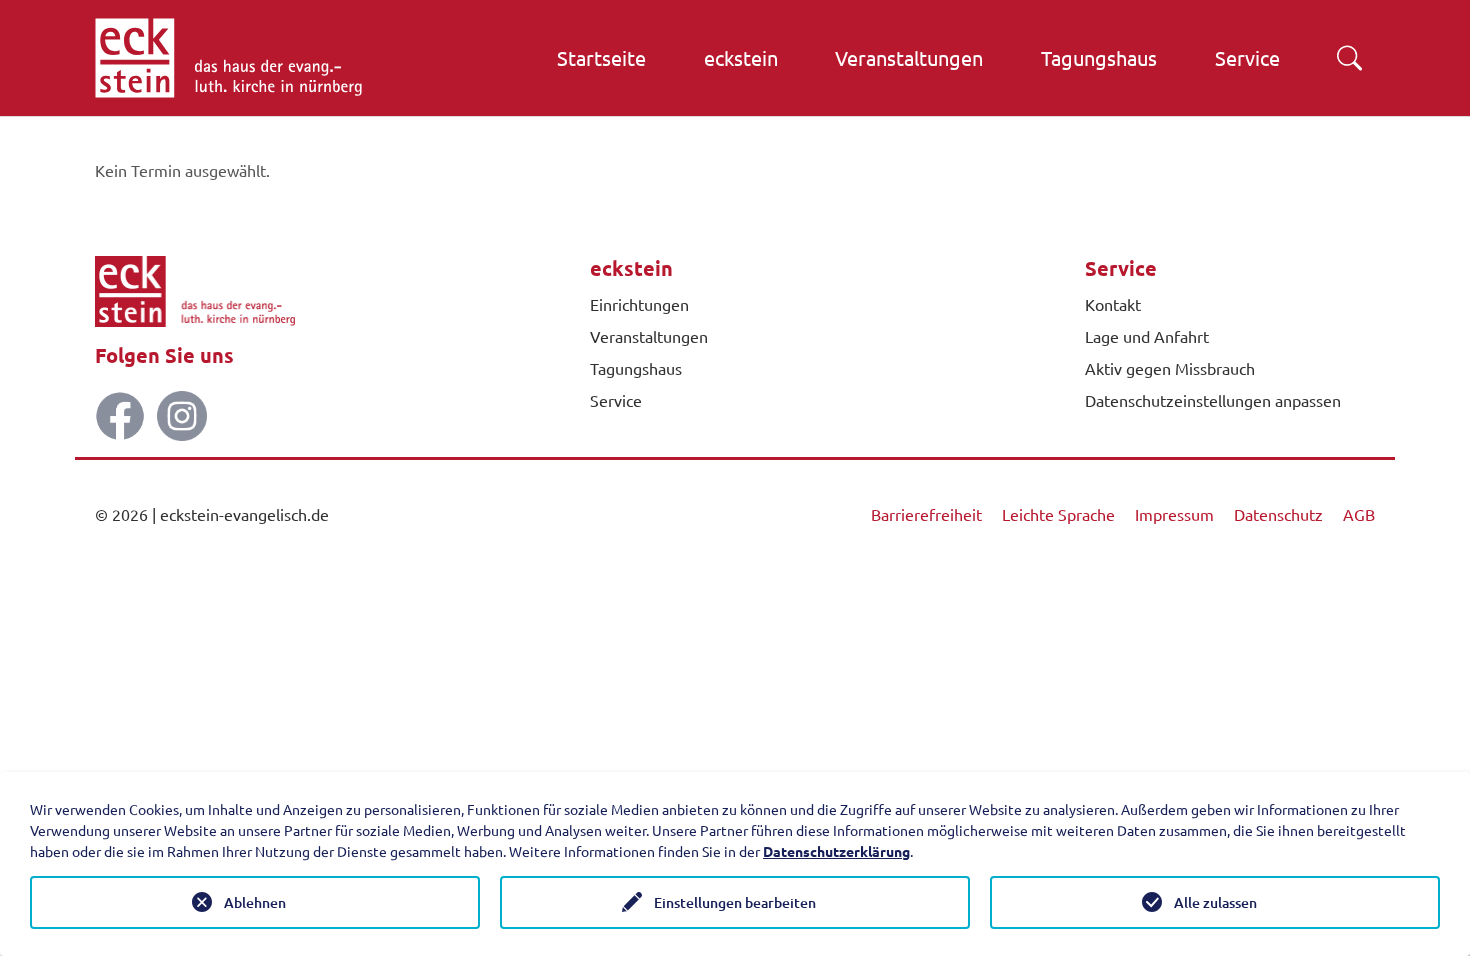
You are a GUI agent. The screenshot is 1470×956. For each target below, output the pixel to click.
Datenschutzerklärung (836, 851)
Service (616, 400)
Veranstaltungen (649, 336)
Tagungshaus (636, 368)
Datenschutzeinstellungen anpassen (1213, 400)
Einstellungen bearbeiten (735, 902)
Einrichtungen (639, 304)
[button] (1349, 58)
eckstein (631, 268)
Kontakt (1113, 304)
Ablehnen (255, 902)
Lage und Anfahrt (1147, 336)
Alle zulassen (1215, 902)
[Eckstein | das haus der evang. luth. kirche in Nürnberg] (228, 58)
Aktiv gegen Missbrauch (1170, 368)
